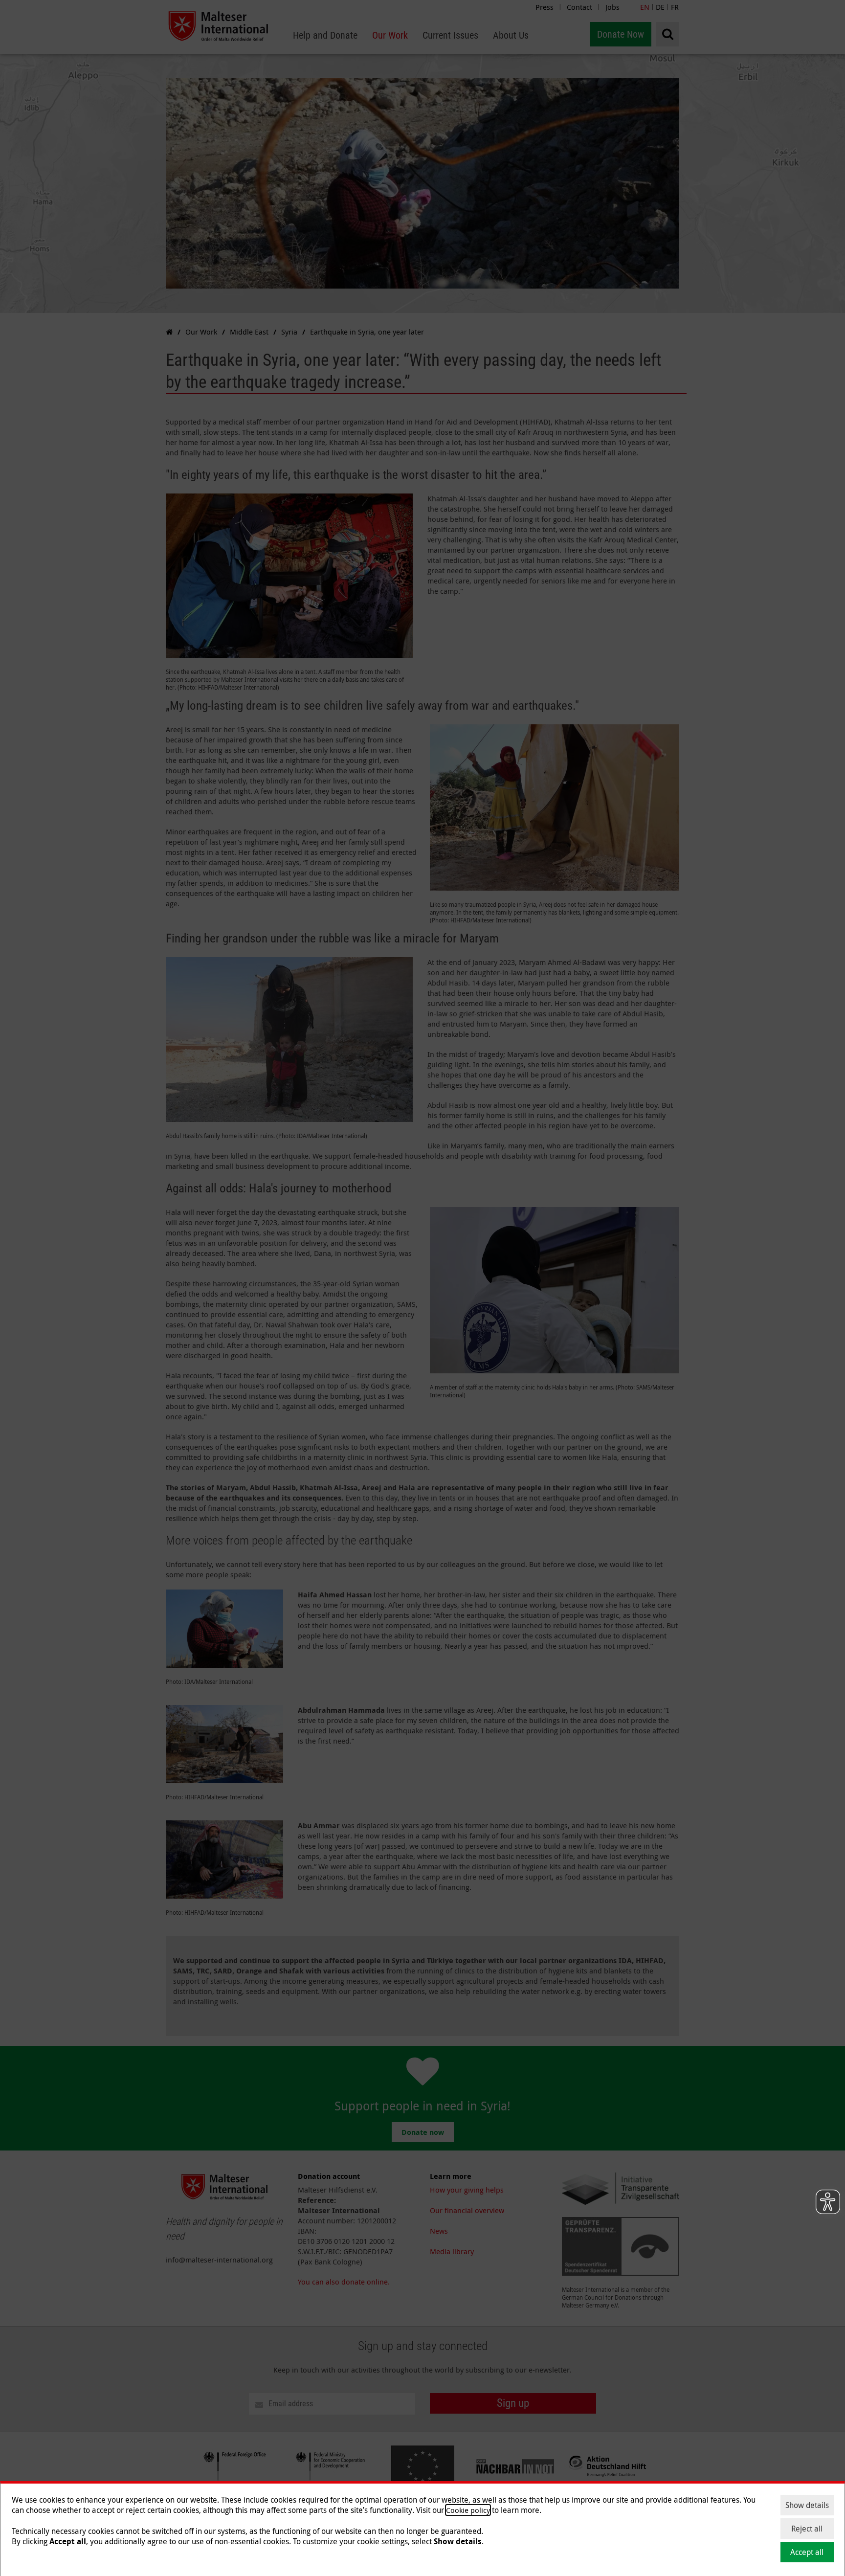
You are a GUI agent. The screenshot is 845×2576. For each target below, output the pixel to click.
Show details (807, 2505)
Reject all (807, 2529)
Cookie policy (468, 2510)
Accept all (807, 2552)
